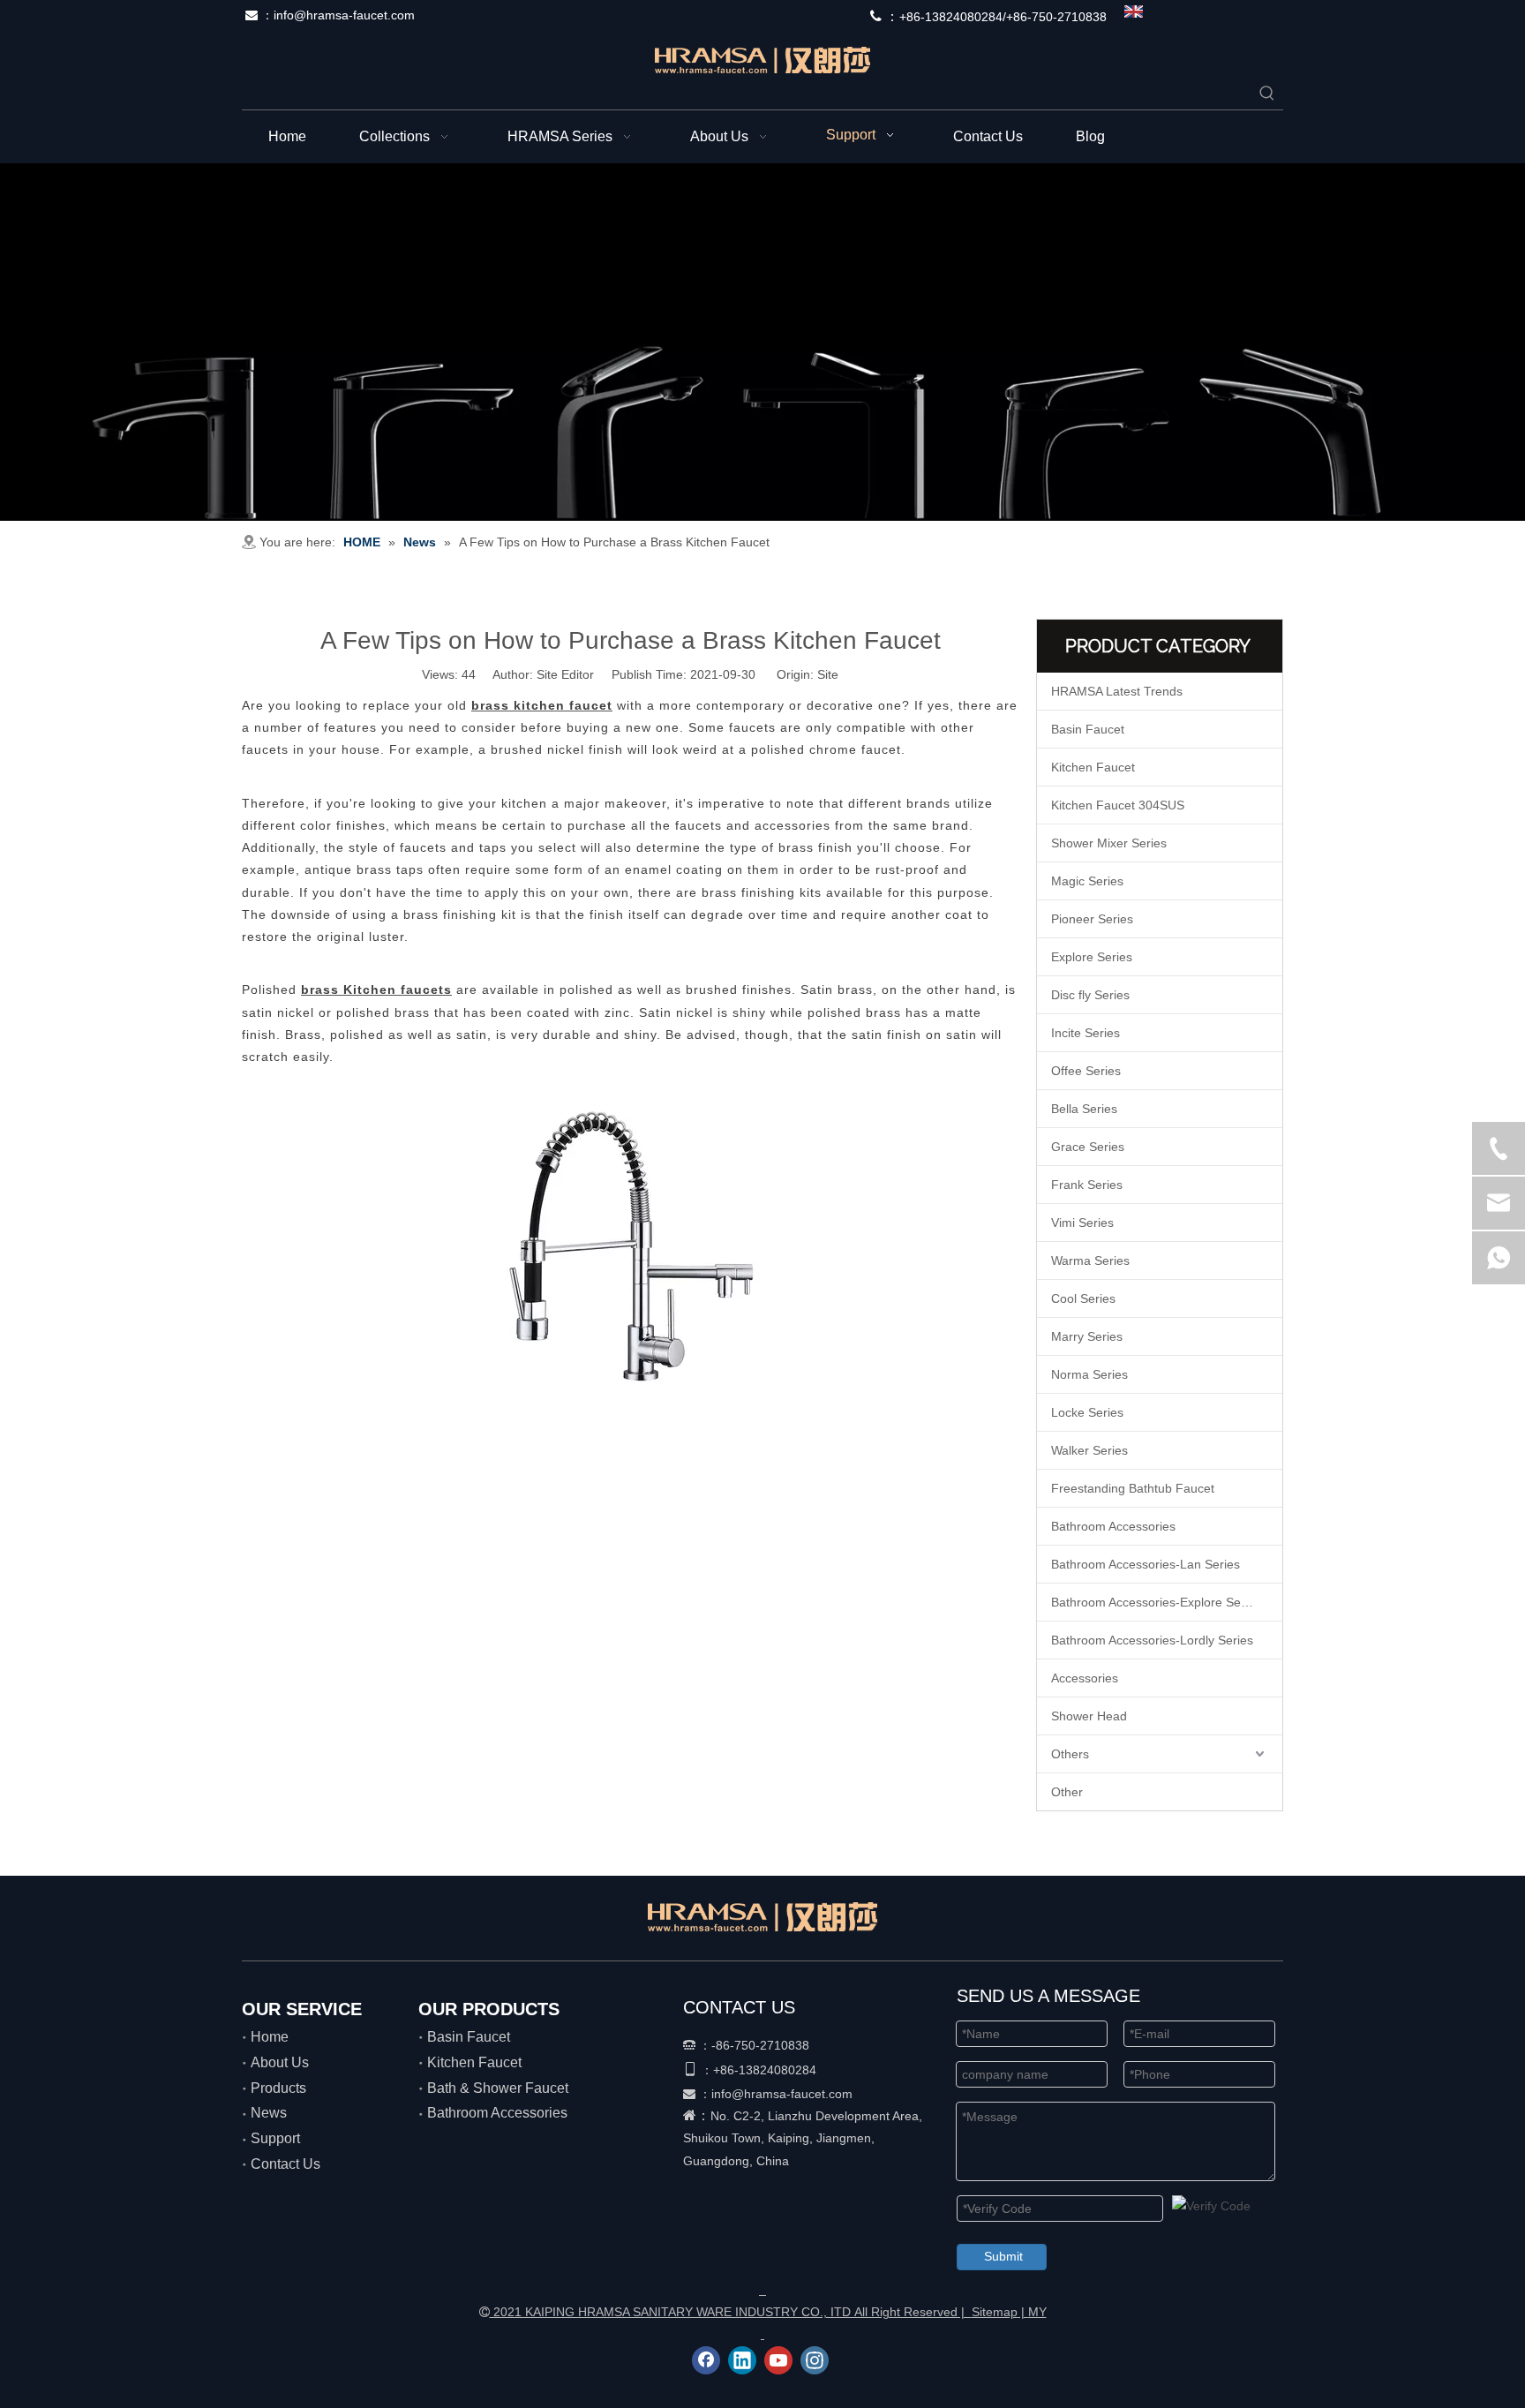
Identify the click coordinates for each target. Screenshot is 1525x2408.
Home (270, 2037)
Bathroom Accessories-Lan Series (1146, 1564)
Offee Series (1086, 1071)
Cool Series (1083, 1298)
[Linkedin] (742, 2360)
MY (1037, 2312)
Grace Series (1088, 1147)
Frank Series (1087, 1185)
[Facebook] (706, 2360)
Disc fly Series (1090, 995)
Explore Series (1092, 957)
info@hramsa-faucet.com (344, 15)
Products (278, 2088)
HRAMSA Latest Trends (1117, 691)
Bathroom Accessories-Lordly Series (1152, 1640)
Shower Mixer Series (1109, 843)
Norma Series (1089, 1374)
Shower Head (1089, 1716)
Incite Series (1086, 1033)
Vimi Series (1082, 1223)
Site (828, 674)
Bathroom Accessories (1113, 1526)
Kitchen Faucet (1093, 767)
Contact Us (285, 2164)
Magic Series (1087, 881)
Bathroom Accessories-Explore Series (1156, 1602)
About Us (280, 2062)
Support (275, 2138)
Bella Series (1084, 1109)
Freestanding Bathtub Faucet (1133, 1488)
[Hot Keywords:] (1267, 94)
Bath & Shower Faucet (498, 2088)
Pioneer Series (1092, 919)
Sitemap (995, 2312)
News (269, 2113)
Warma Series (1090, 1260)
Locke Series (1087, 1412)
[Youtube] (778, 2360)
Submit (1003, 2256)
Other (1067, 1792)
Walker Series (1089, 1450)
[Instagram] (815, 2360)
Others (1070, 1754)
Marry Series (1087, 1336)
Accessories (1085, 1678)
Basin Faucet (1088, 729)
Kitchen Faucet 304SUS (1118, 805)
